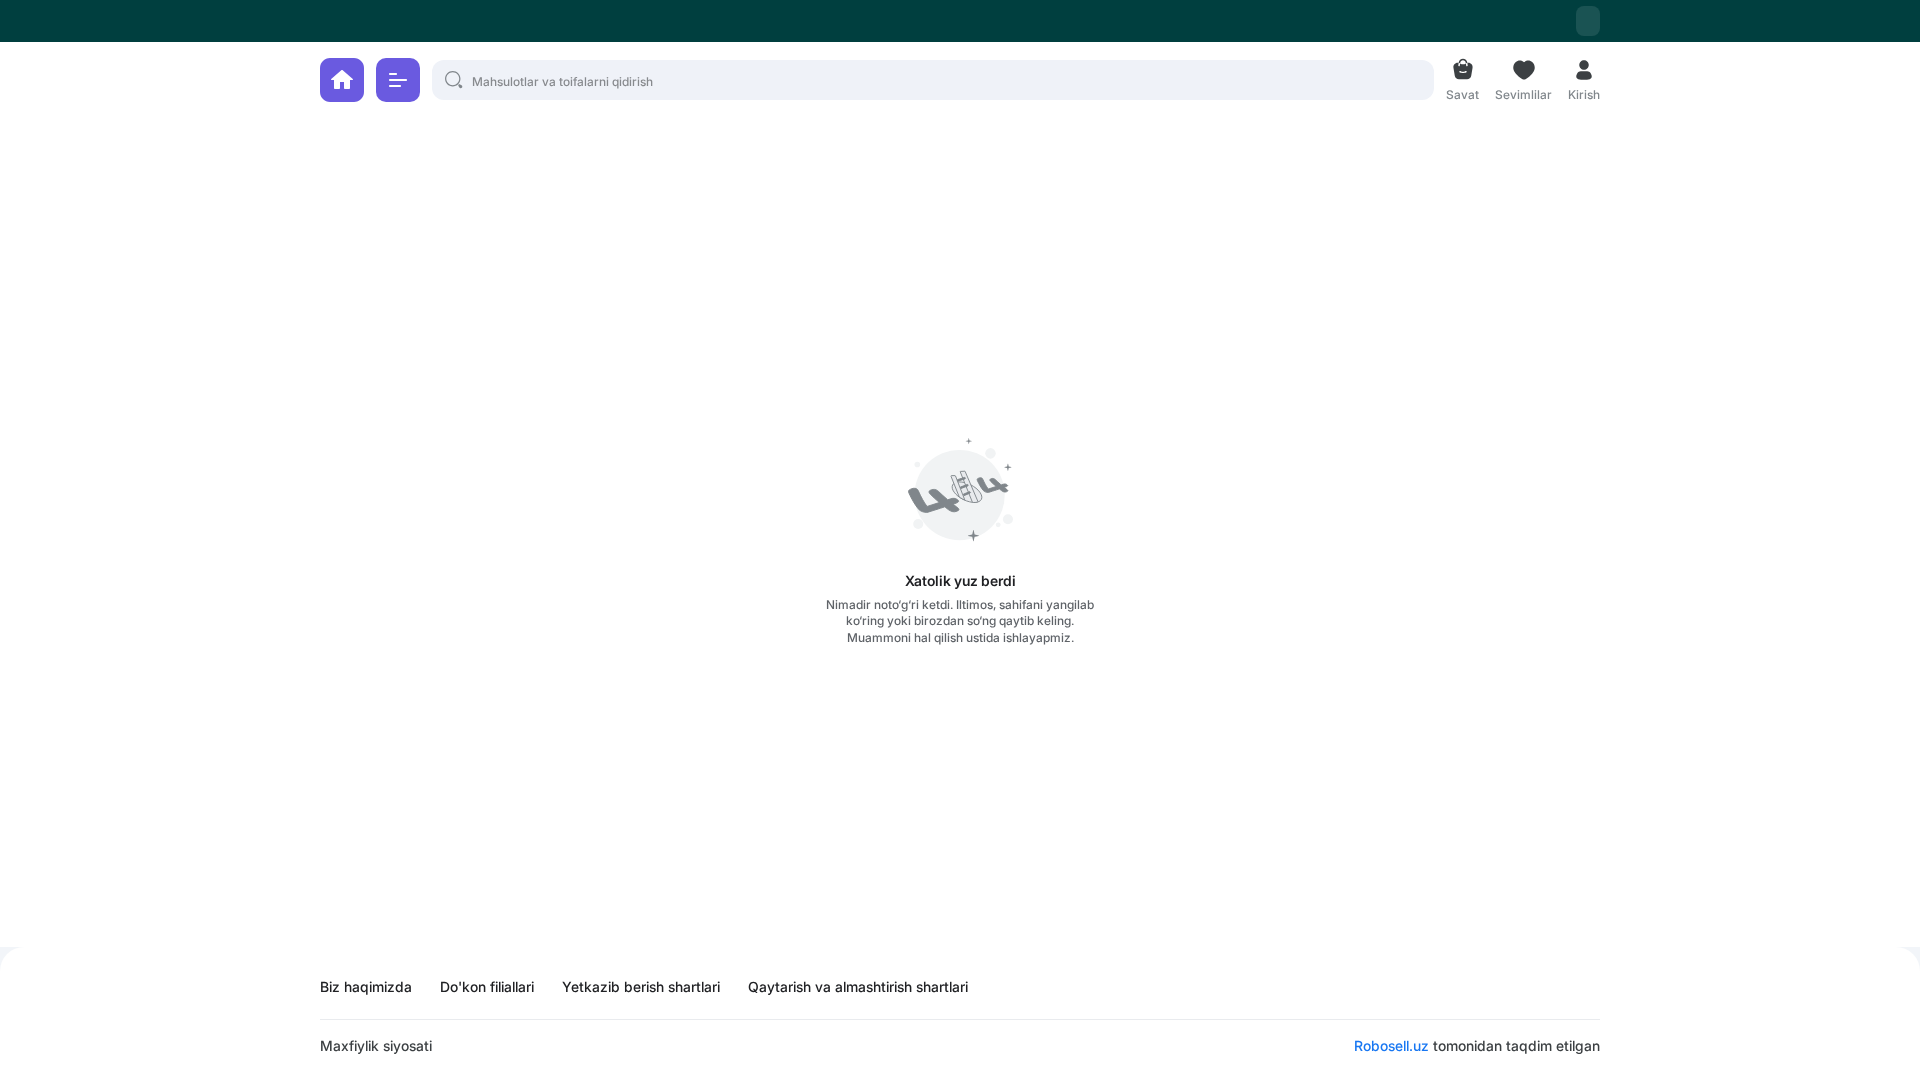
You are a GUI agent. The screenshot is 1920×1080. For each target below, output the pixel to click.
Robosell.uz (1391, 1045)
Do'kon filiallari (487, 987)
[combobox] (1588, 21)
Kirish (1584, 92)
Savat (1462, 92)
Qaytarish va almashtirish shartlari (858, 987)
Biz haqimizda (366, 987)
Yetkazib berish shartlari (641, 987)
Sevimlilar (1523, 92)
